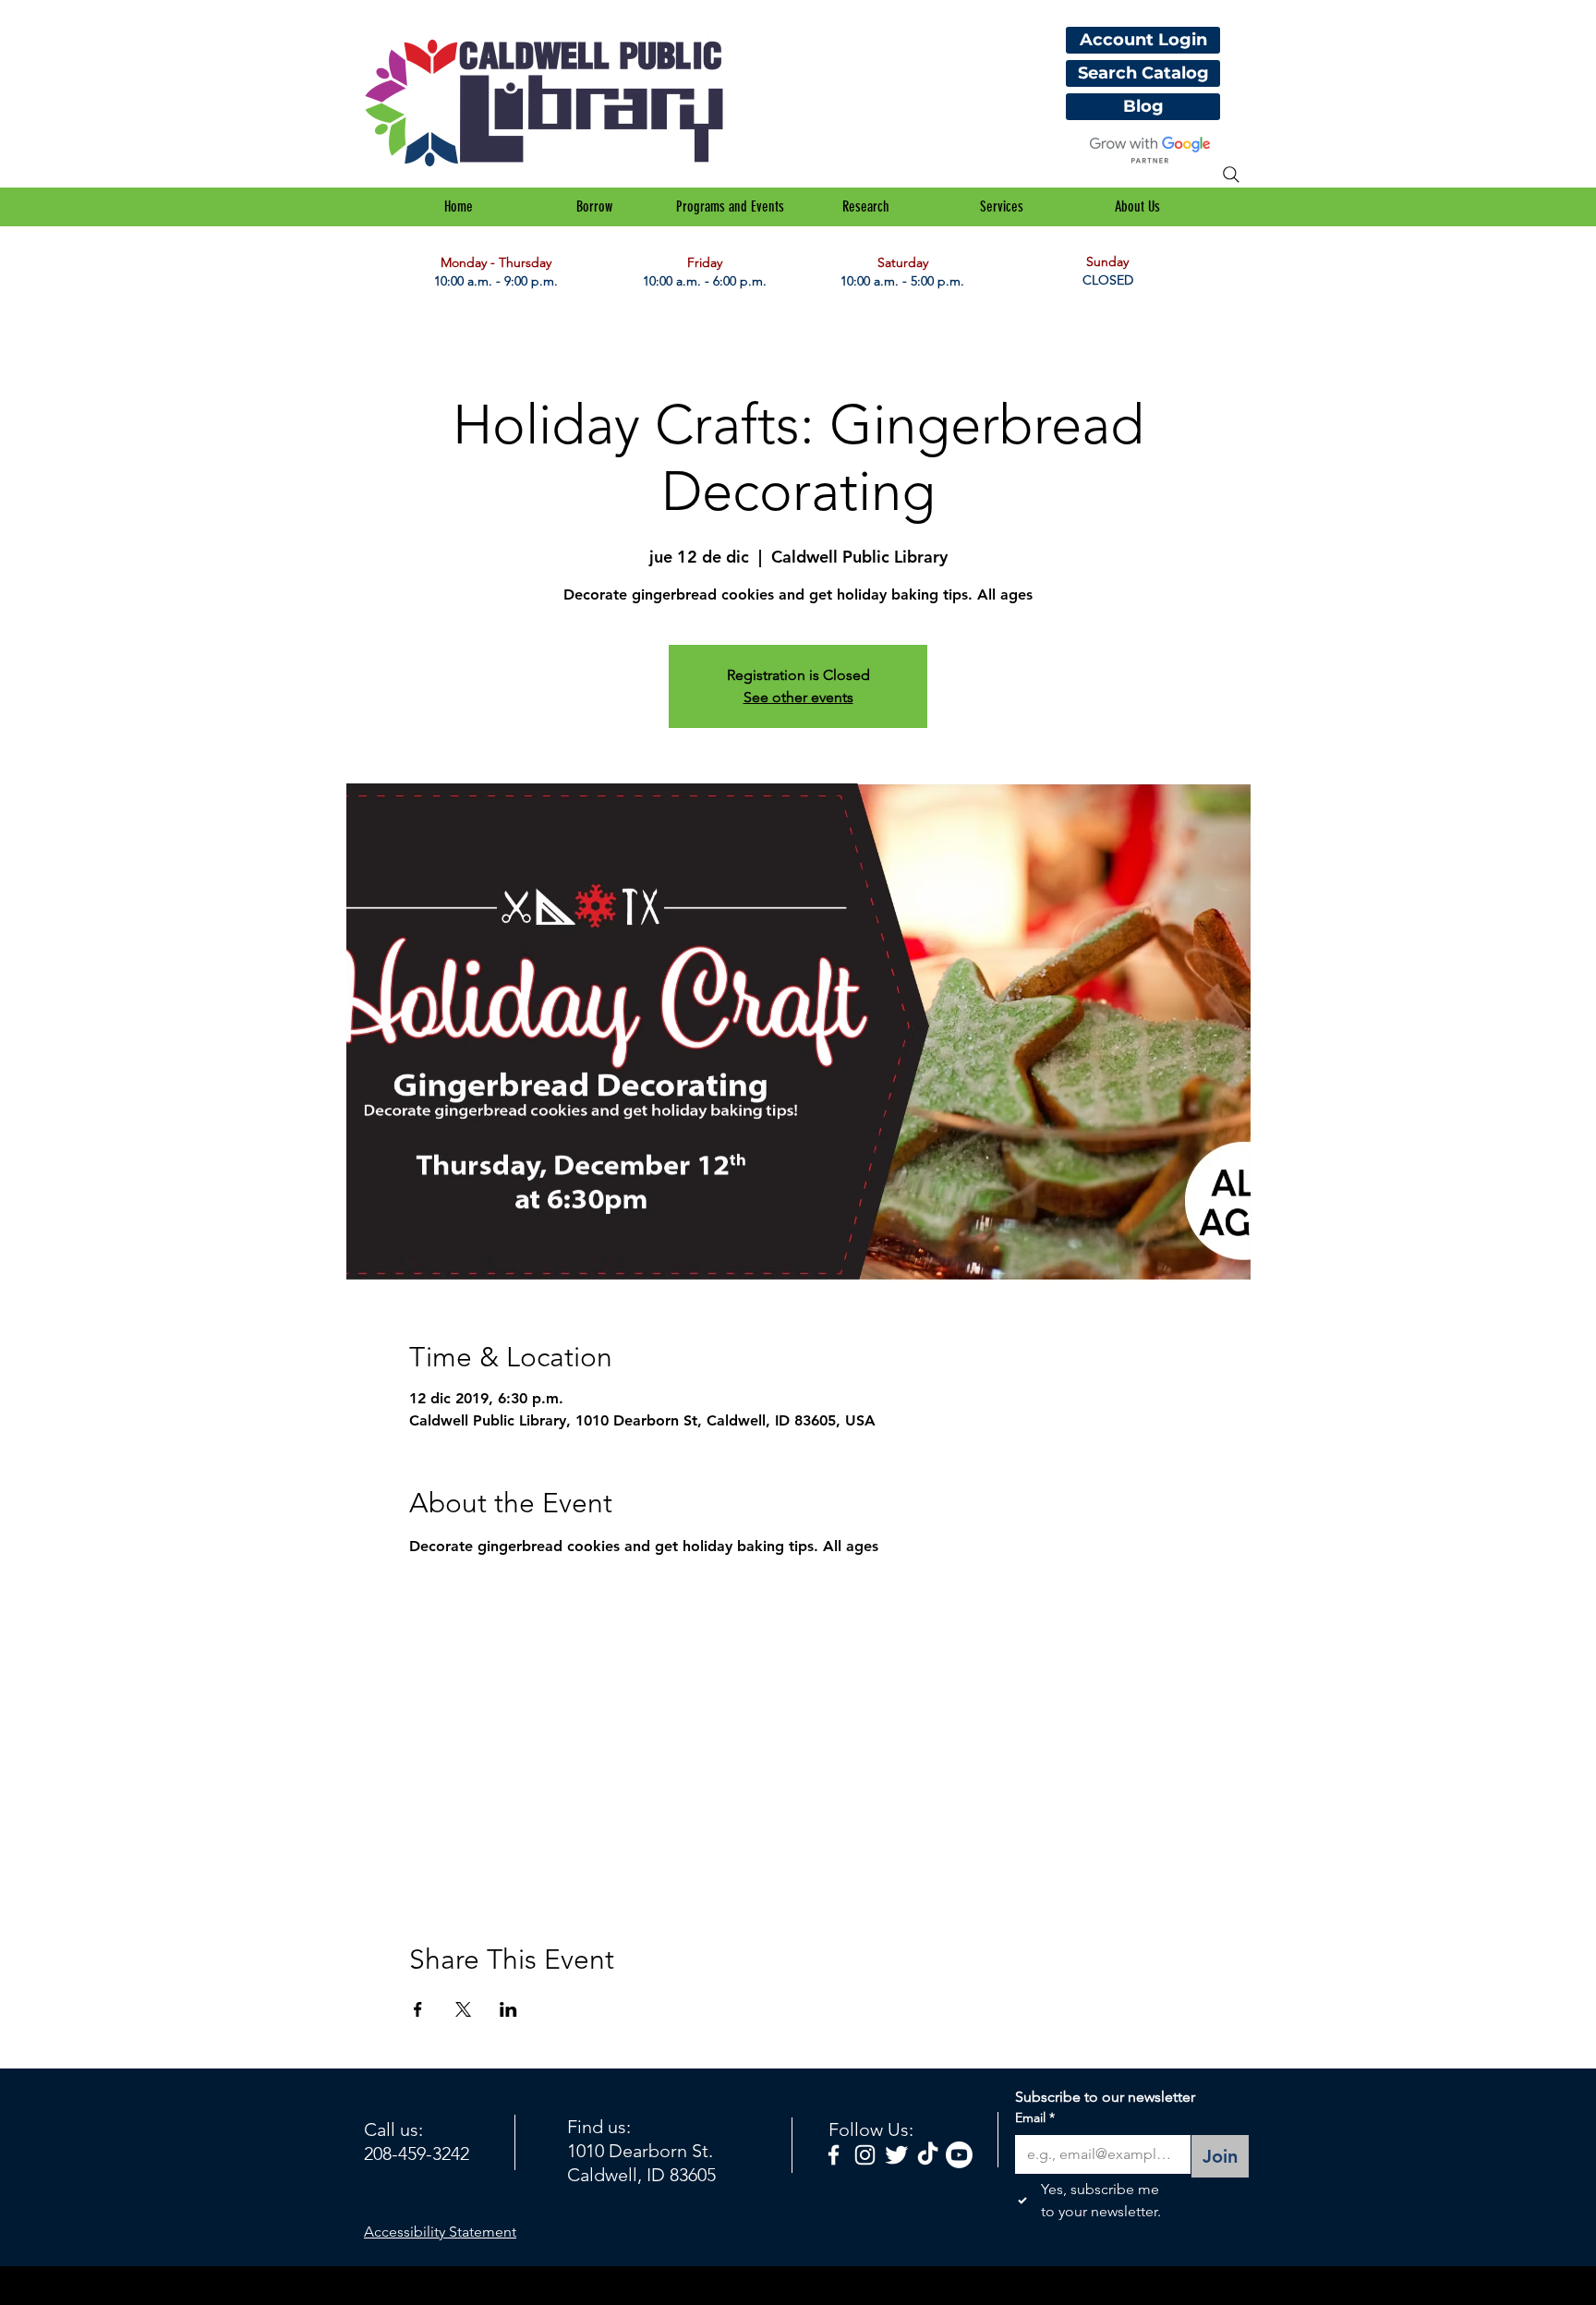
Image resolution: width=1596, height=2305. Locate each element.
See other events (798, 697)
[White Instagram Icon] (865, 2155)
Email (1035, 2117)
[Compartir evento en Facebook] (418, 2009)
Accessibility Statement (440, 2232)
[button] (594, 207)
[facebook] (834, 2155)
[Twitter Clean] (896, 2155)
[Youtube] (959, 2155)
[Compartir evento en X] (463, 2009)
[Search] (1231, 175)
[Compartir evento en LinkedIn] (508, 2009)
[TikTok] (928, 2155)
